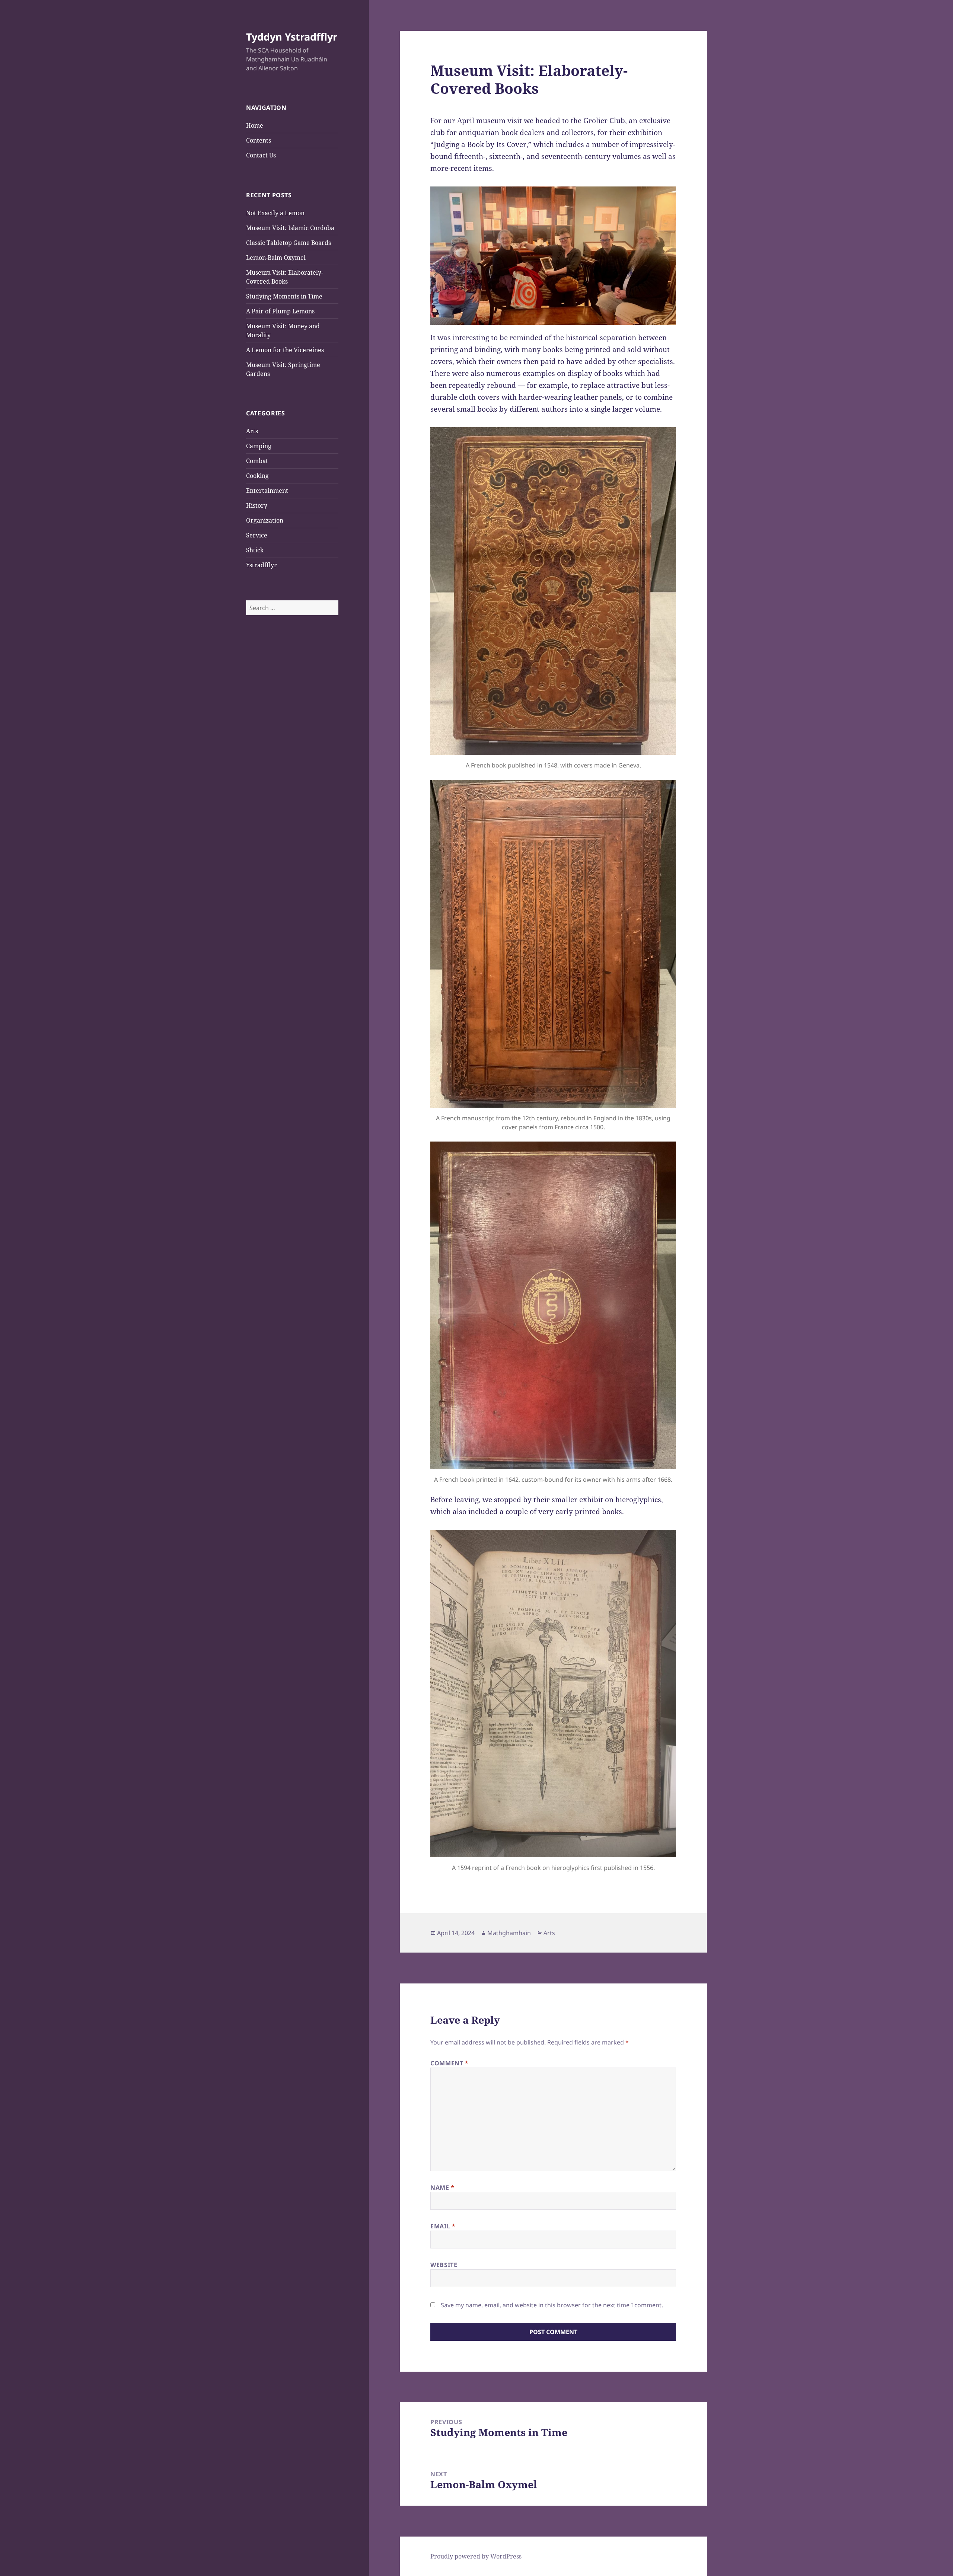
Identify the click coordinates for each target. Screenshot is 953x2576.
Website (444, 2265)
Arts (252, 431)
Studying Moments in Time (284, 296)
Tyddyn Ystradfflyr (292, 37)
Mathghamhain (509, 1933)
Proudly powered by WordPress (476, 2556)
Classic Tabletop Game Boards (289, 243)
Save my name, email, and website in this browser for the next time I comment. (552, 2305)
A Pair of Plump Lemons (280, 311)
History (257, 505)
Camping (259, 446)
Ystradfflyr (262, 565)
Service (257, 535)
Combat (257, 461)
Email (443, 2226)
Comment (450, 2063)
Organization (265, 520)
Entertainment (267, 491)
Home (255, 125)
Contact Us (261, 155)
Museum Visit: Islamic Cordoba (290, 228)
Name (442, 2187)
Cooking (257, 476)
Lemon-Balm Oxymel (276, 258)
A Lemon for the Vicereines (285, 350)
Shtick (255, 550)
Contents (259, 140)
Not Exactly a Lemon (275, 213)
